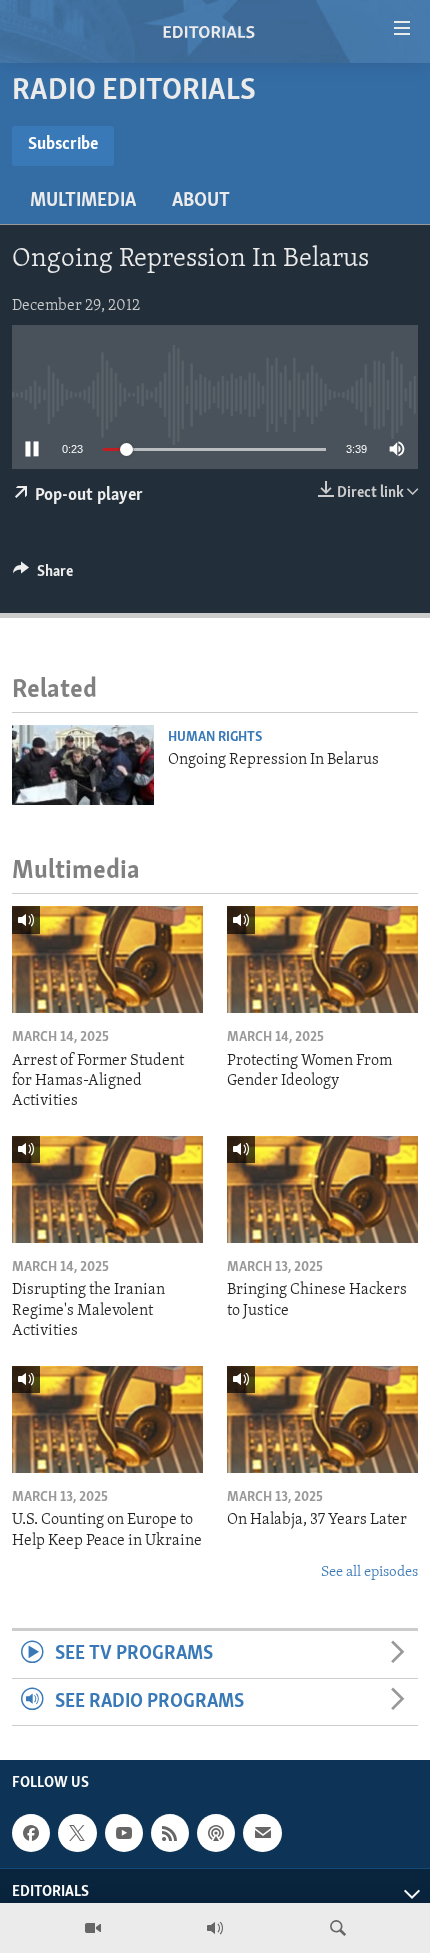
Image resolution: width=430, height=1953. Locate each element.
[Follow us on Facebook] (31, 1833)
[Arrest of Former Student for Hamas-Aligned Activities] (107, 959)
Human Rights (215, 737)
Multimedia (83, 201)
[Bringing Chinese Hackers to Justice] (322, 1189)
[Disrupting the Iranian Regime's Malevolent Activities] (107, 1189)
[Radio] (215, 1928)
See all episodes (369, 1572)
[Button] (43, 576)
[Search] (338, 1928)
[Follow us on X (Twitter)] (77, 1833)
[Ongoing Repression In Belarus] (83, 765)
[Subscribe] (262, 1833)
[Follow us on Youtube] (124, 1833)
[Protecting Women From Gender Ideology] (322, 959)
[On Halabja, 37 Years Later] (322, 1419)
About (201, 201)
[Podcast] (216, 1833)
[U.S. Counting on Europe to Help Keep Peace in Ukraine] (107, 1419)
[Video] (93, 1928)
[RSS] (170, 1833)
